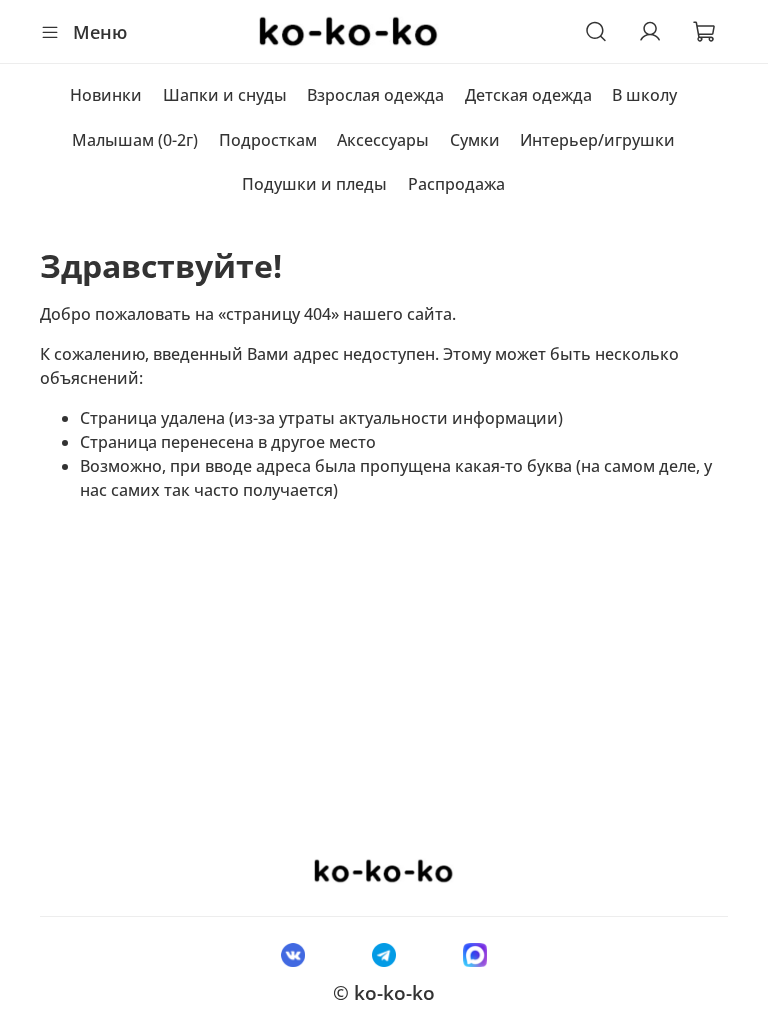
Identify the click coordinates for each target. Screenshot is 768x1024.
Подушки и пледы (314, 184)
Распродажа (456, 184)
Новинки (106, 95)
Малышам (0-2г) (135, 140)
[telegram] (383, 954)
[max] (475, 954)
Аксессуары (383, 140)
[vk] (292, 954)
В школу (644, 95)
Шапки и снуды (225, 95)
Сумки (475, 140)
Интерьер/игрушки (597, 140)
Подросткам (268, 140)
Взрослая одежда (375, 95)
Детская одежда (528, 95)
